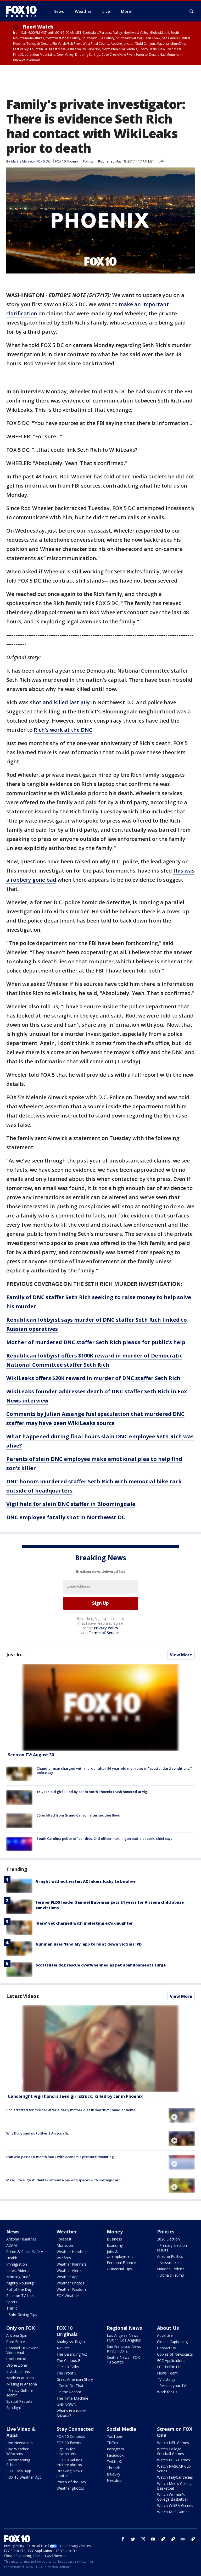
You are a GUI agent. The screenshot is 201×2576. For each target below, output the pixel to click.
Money (115, 2232)
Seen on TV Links (21, 2296)
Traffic (12, 2308)
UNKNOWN (66, 2404)
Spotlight (14, 2408)
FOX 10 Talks (68, 2367)
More (126, 11)
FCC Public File (169, 2367)
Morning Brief (18, 2277)
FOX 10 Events (69, 2443)
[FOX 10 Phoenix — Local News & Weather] (24, 11)
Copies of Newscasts (175, 2354)
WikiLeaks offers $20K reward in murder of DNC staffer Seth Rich (93, 1378)
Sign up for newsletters (66, 2451)
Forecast (64, 2239)
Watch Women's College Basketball (173, 2497)
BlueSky (113, 2474)
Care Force (16, 2342)
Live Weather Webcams (17, 2451)
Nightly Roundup (20, 2283)
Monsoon (65, 2245)
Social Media (121, 2429)
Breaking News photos (69, 2473)
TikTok (113, 2443)
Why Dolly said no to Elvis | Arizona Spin (39, 2133)
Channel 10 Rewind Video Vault (22, 2350)
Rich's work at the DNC (63, 730)
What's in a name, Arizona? (72, 2413)
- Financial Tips (119, 2269)
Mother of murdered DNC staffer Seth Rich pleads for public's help (96, 1342)
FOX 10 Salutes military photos (69, 2462)
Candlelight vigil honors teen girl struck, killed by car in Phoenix (75, 2096)
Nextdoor (115, 2480)
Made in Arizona (20, 2378)
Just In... (16, 1655)
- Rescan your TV (171, 2386)
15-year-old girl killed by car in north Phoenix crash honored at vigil (93, 1792)
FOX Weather (68, 2296)
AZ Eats (63, 2348)
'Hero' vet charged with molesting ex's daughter (84, 1923)
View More (181, 1655)
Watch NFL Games (173, 2443)
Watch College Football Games (171, 2451)
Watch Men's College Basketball (175, 2486)
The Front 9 (66, 2373)
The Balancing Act (72, 2354)
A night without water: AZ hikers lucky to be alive (86, 1881)
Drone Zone (17, 2365)
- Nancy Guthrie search (19, 2393)
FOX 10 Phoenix (67, 161)
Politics (88, 161)
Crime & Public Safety (25, 2252)
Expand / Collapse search (192, 12)
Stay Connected (75, 2429)
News (13, 2232)
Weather (67, 2232)
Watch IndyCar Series (175, 2477)
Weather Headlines (72, 2252)
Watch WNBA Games (175, 2505)
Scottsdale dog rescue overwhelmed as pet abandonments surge (101, 1965)
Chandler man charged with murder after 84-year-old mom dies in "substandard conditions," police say (114, 1770)
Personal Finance (121, 2263)
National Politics (171, 2269)
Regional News (124, 2328)
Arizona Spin (17, 2335)
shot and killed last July (60, 702)
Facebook (115, 2455)
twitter (133, 2539)
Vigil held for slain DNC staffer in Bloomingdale (71, 1504)
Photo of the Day (71, 2482)
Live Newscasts (19, 2443)
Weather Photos (70, 2283)
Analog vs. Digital (71, 2342)
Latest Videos (23, 1996)
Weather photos (70, 2488)
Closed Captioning (172, 2342)
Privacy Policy (106, 1628)
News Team (167, 2373)
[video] (100, 2049)
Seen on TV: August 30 (31, 1755)
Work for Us (167, 2392)
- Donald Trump (171, 2275)
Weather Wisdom (71, 2289)
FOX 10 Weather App (24, 2477)
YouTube (114, 2436)
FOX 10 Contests (71, 2436)
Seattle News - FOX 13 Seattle (123, 2360)
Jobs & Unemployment (120, 2254)
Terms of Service (104, 1633)
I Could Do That (70, 2386)
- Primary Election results (172, 2248)
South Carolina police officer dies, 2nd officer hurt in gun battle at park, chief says (104, 1839)
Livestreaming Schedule (18, 2462)
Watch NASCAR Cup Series (174, 2469)
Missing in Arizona (22, 2384)
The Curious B (69, 2360)
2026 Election (168, 2239)
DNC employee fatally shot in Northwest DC (66, 1517)
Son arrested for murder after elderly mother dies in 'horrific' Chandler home (71, 2110)
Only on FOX (21, 2328)
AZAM (12, 2245)
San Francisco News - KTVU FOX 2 (125, 2349)
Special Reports (19, 2401)
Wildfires (64, 2258)
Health (12, 2258)
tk (163, 2539)
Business (114, 2239)
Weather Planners (72, 2264)
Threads (114, 2468)
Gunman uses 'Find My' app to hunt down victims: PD (89, 1944)
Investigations (18, 2371)
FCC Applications (171, 2360)
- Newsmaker (168, 2263)
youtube (153, 2539)
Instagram (115, 2449)
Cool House (16, 2359)
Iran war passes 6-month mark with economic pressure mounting (60, 2157)
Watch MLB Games (174, 2460)
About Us (168, 2328)
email (183, 2539)
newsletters (193, 2539)
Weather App (68, 2277)
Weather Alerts (69, 2270)
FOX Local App (19, 2471)
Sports (12, 2302)
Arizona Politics (170, 2256)
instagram (143, 2539)
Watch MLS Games (173, 2512)
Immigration (17, 2264)
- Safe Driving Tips (22, 2314)
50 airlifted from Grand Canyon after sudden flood (79, 1815)
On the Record (69, 2392)
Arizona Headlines (21, 2239)
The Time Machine (72, 2398)
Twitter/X (115, 2462)
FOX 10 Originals (67, 2331)
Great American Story (75, 2379)
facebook (123, 2539)
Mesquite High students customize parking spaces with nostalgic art (63, 2180)
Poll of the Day (19, 2289)
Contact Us (166, 2348)
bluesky (173, 2539)
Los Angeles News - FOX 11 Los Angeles (124, 2338)
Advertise (165, 2335)
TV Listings (166, 2379)
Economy (115, 2245)
